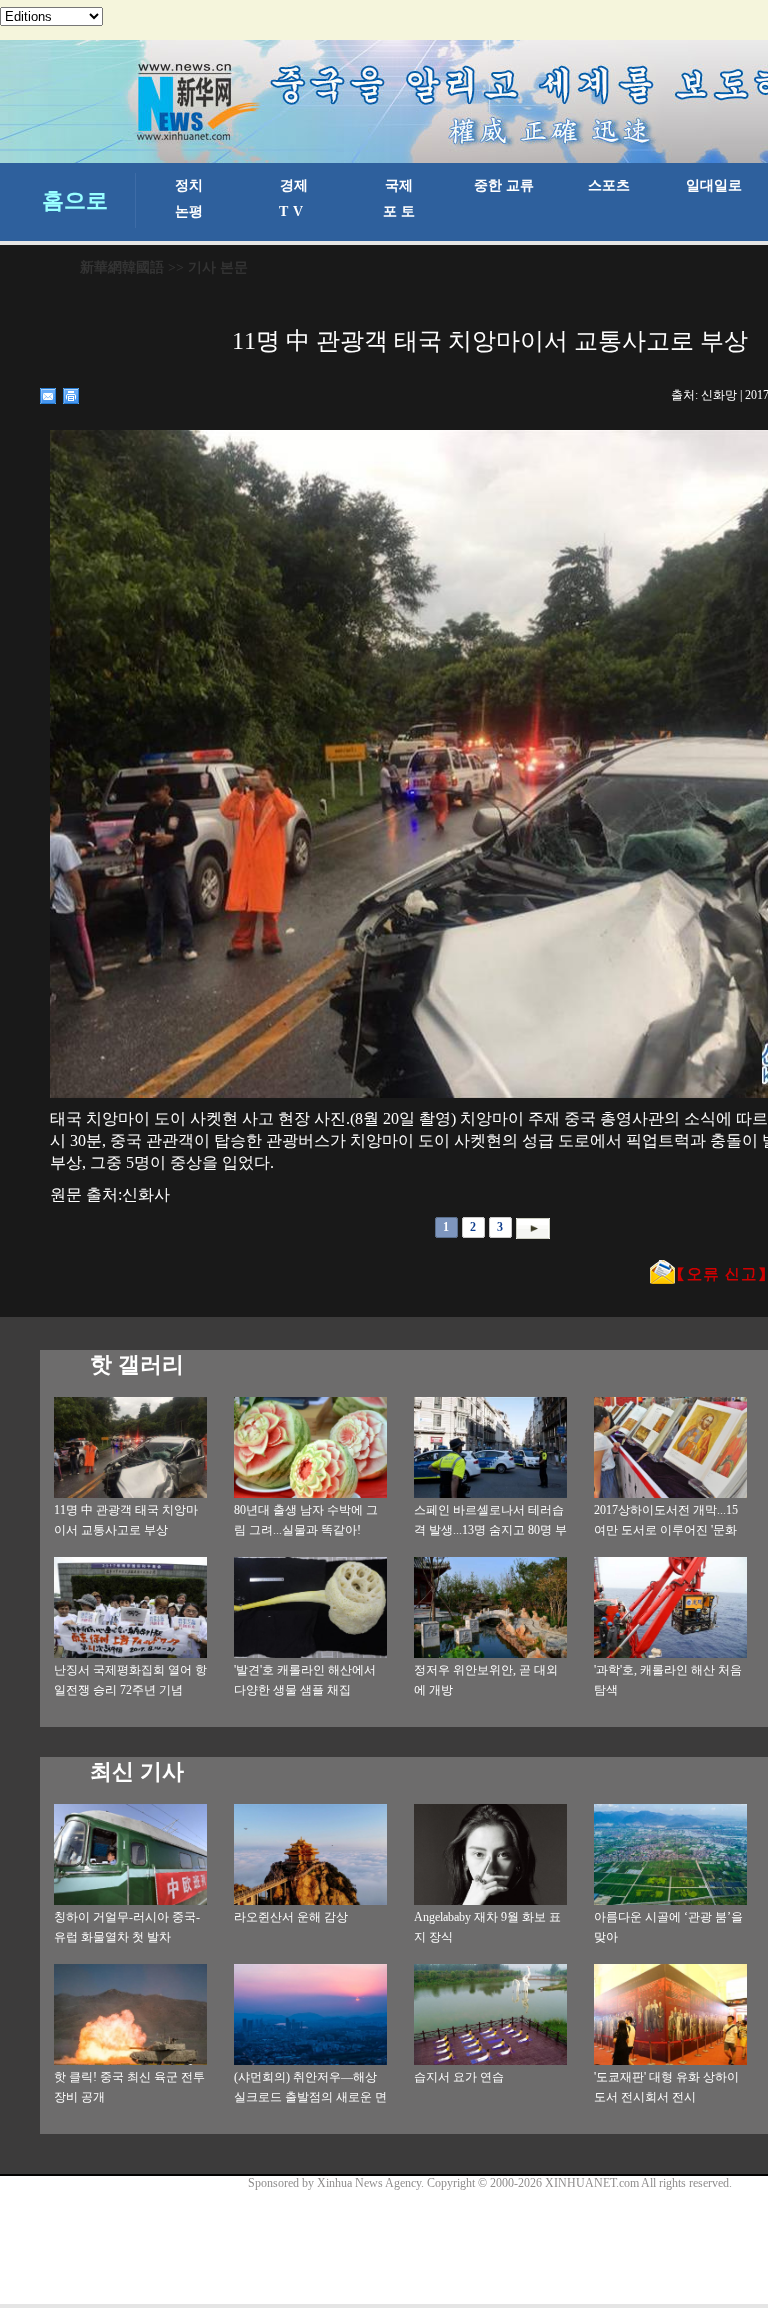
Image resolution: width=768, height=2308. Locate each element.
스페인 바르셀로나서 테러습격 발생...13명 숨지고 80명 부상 (490, 1530)
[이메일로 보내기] (48, 396)
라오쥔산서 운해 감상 (291, 1917)
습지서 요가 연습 (459, 2077)
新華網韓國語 (122, 267)
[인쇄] (71, 396)
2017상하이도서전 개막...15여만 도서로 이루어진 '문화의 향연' (666, 1530)
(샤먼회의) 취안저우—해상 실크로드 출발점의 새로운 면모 (310, 2097)
